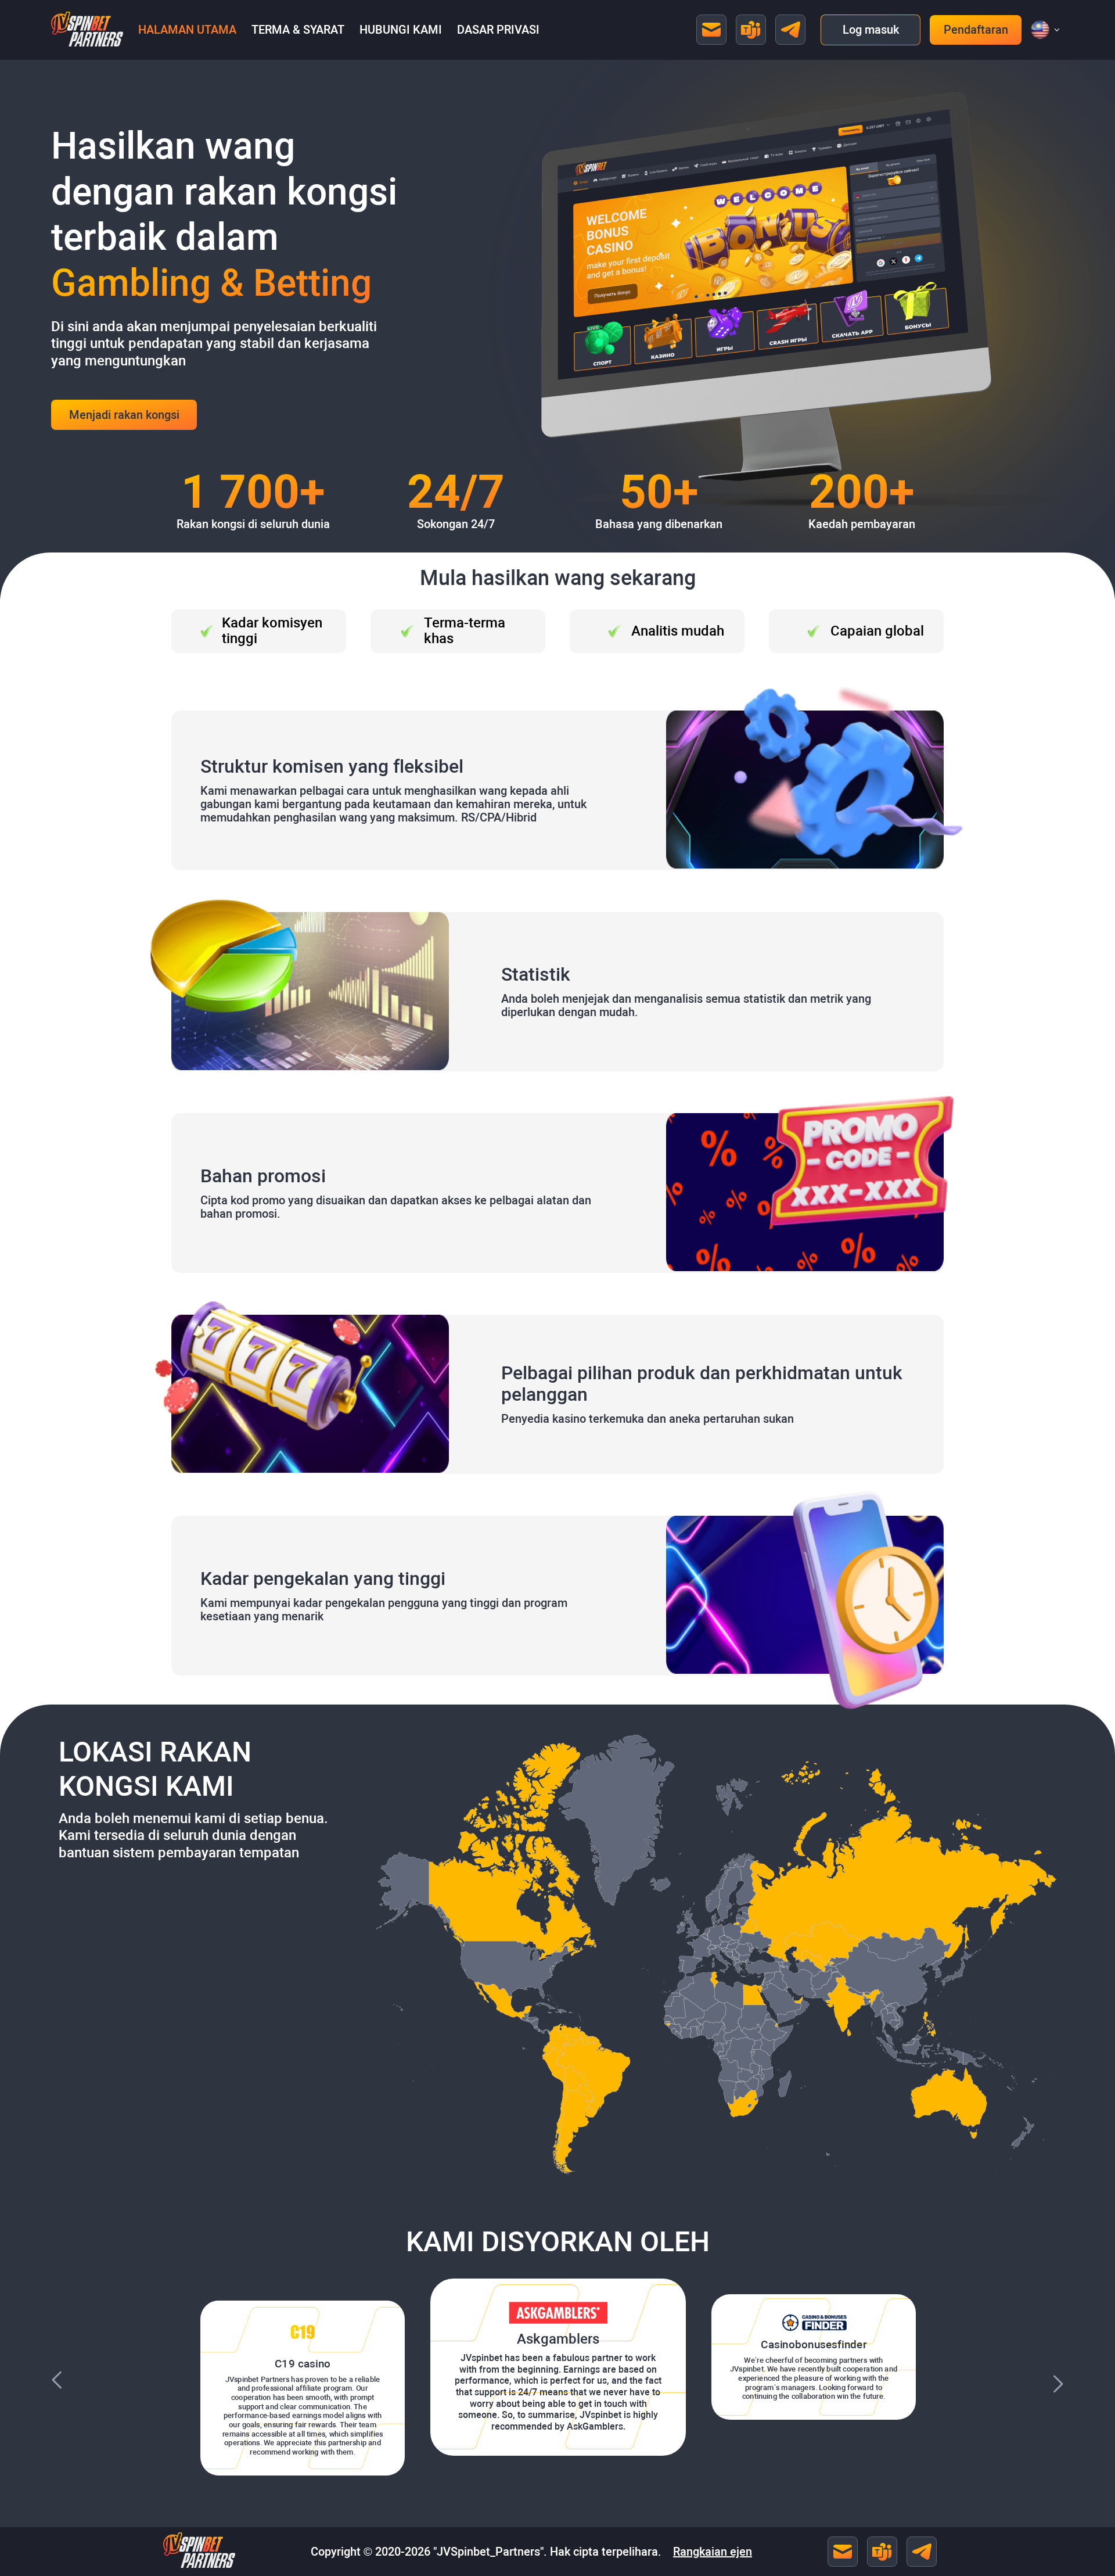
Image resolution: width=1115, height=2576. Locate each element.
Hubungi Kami (401, 30)
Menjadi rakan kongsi (124, 415)
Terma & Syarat (298, 30)
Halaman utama (187, 30)
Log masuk (871, 30)
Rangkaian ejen (713, 2552)
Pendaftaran (976, 30)
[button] (1040, 30)
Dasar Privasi (498, 30)
